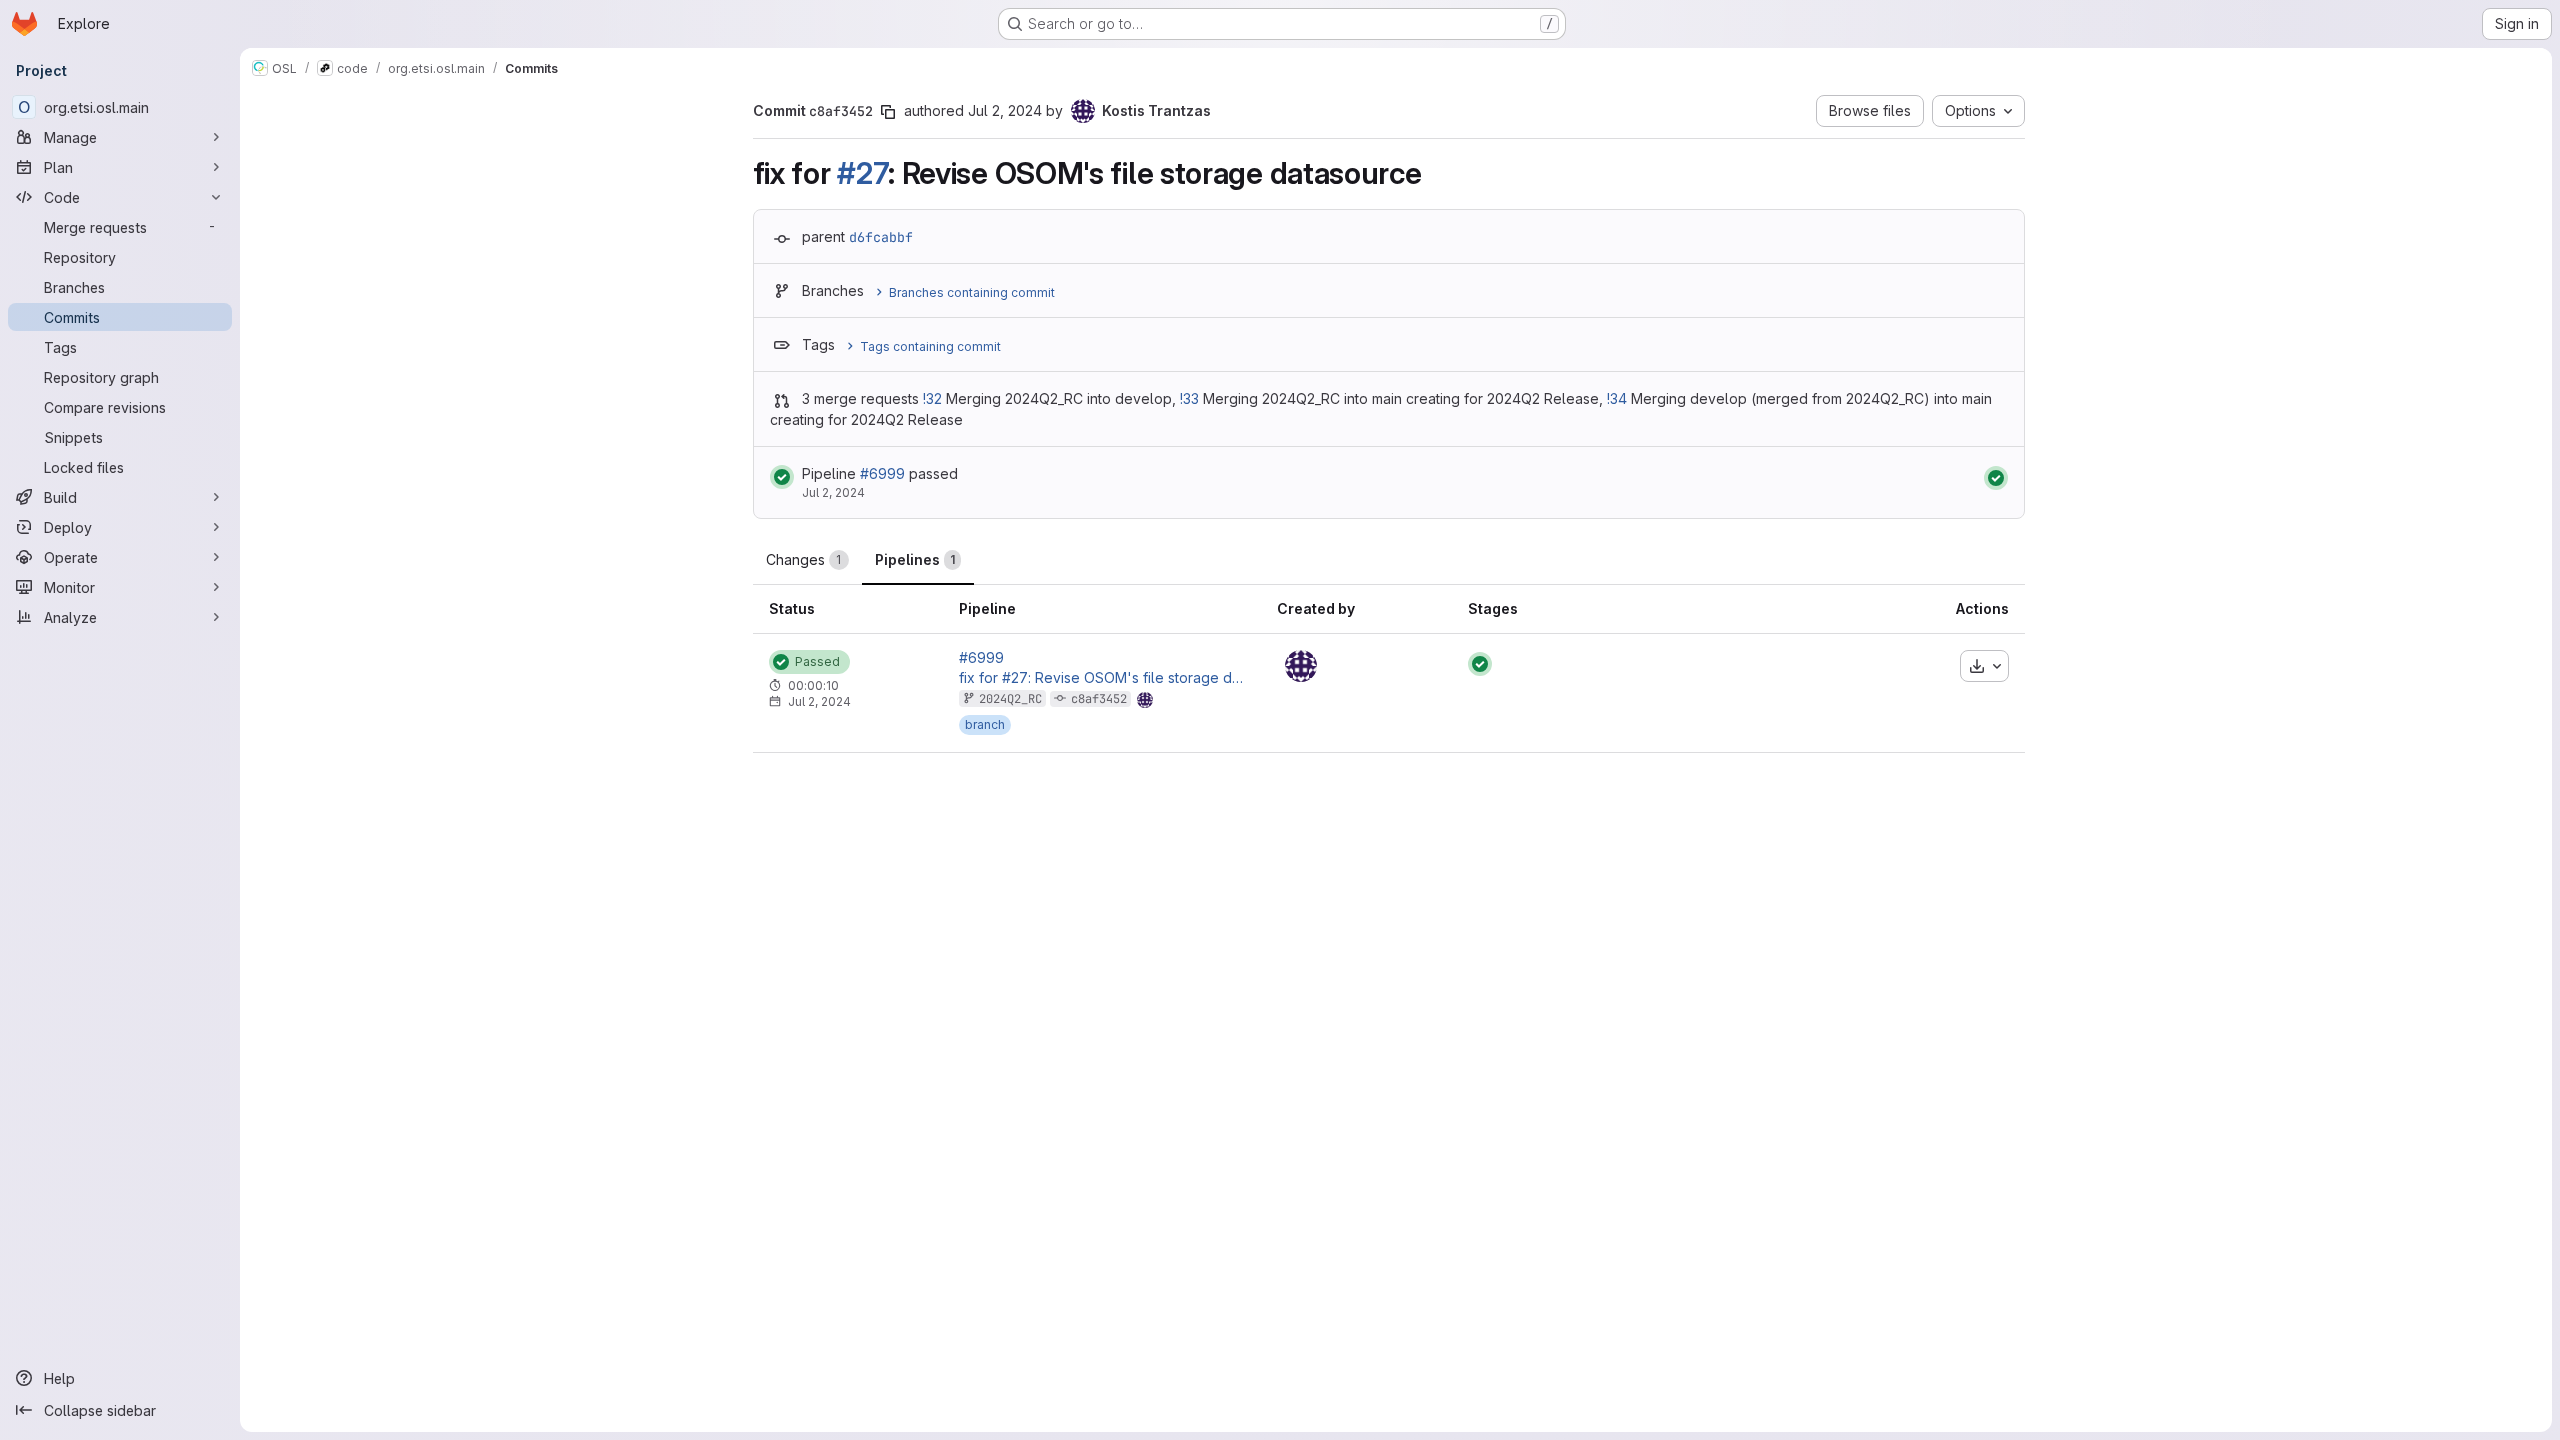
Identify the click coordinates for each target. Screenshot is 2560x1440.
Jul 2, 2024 (1005, 110)
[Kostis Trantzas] (1301, 666)
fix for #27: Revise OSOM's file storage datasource (1102, 678)
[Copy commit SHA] (888, 112)
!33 (1189, 398)
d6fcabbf (881, 237)
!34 (1617, 398)
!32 (932, 398)
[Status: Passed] (782, 477)
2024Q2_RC (1010, 699)
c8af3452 (1099, 699)
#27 (862, 173)
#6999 (882, 473)
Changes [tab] (804, 559)
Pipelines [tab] (915, 559)
